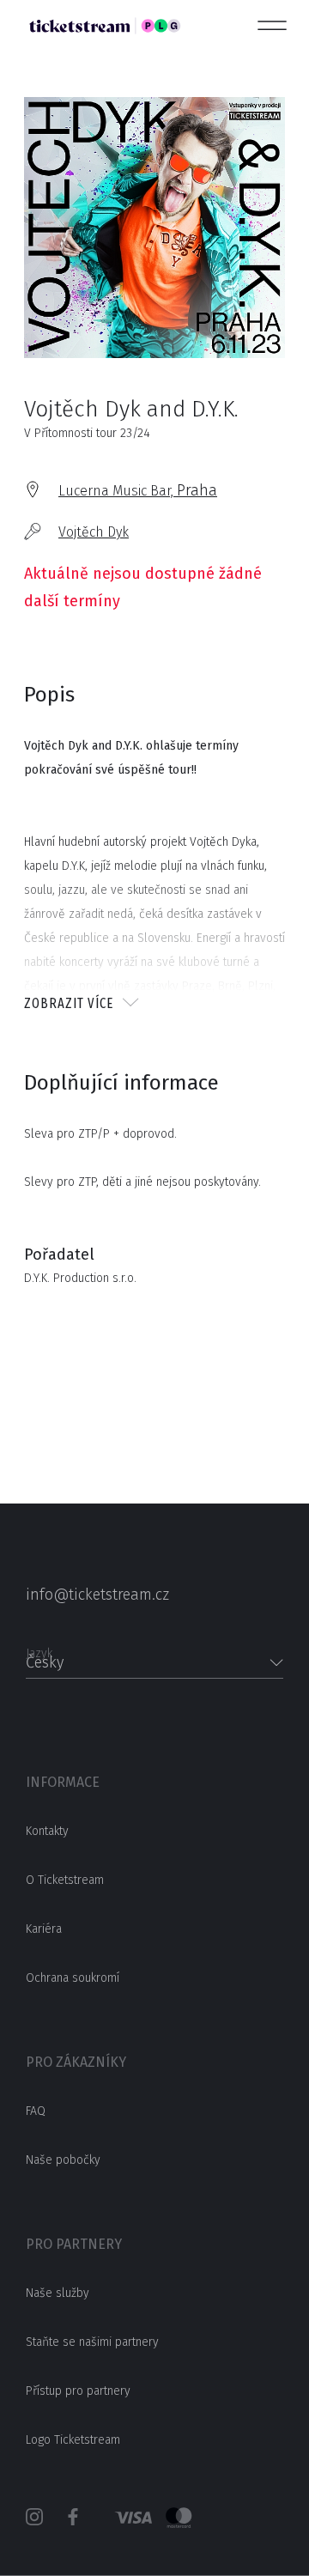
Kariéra (44, 1929)
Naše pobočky (63, 2160)
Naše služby (58, 2293)
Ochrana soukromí (73, 1978)
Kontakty (47, 1831)
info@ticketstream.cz (97, 1595)
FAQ (36, 2111)
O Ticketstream (65, 1880)
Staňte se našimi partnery (92, 2342)
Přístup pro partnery (78, 2391)
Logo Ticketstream (73, 2440)
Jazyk (39, 1648)
